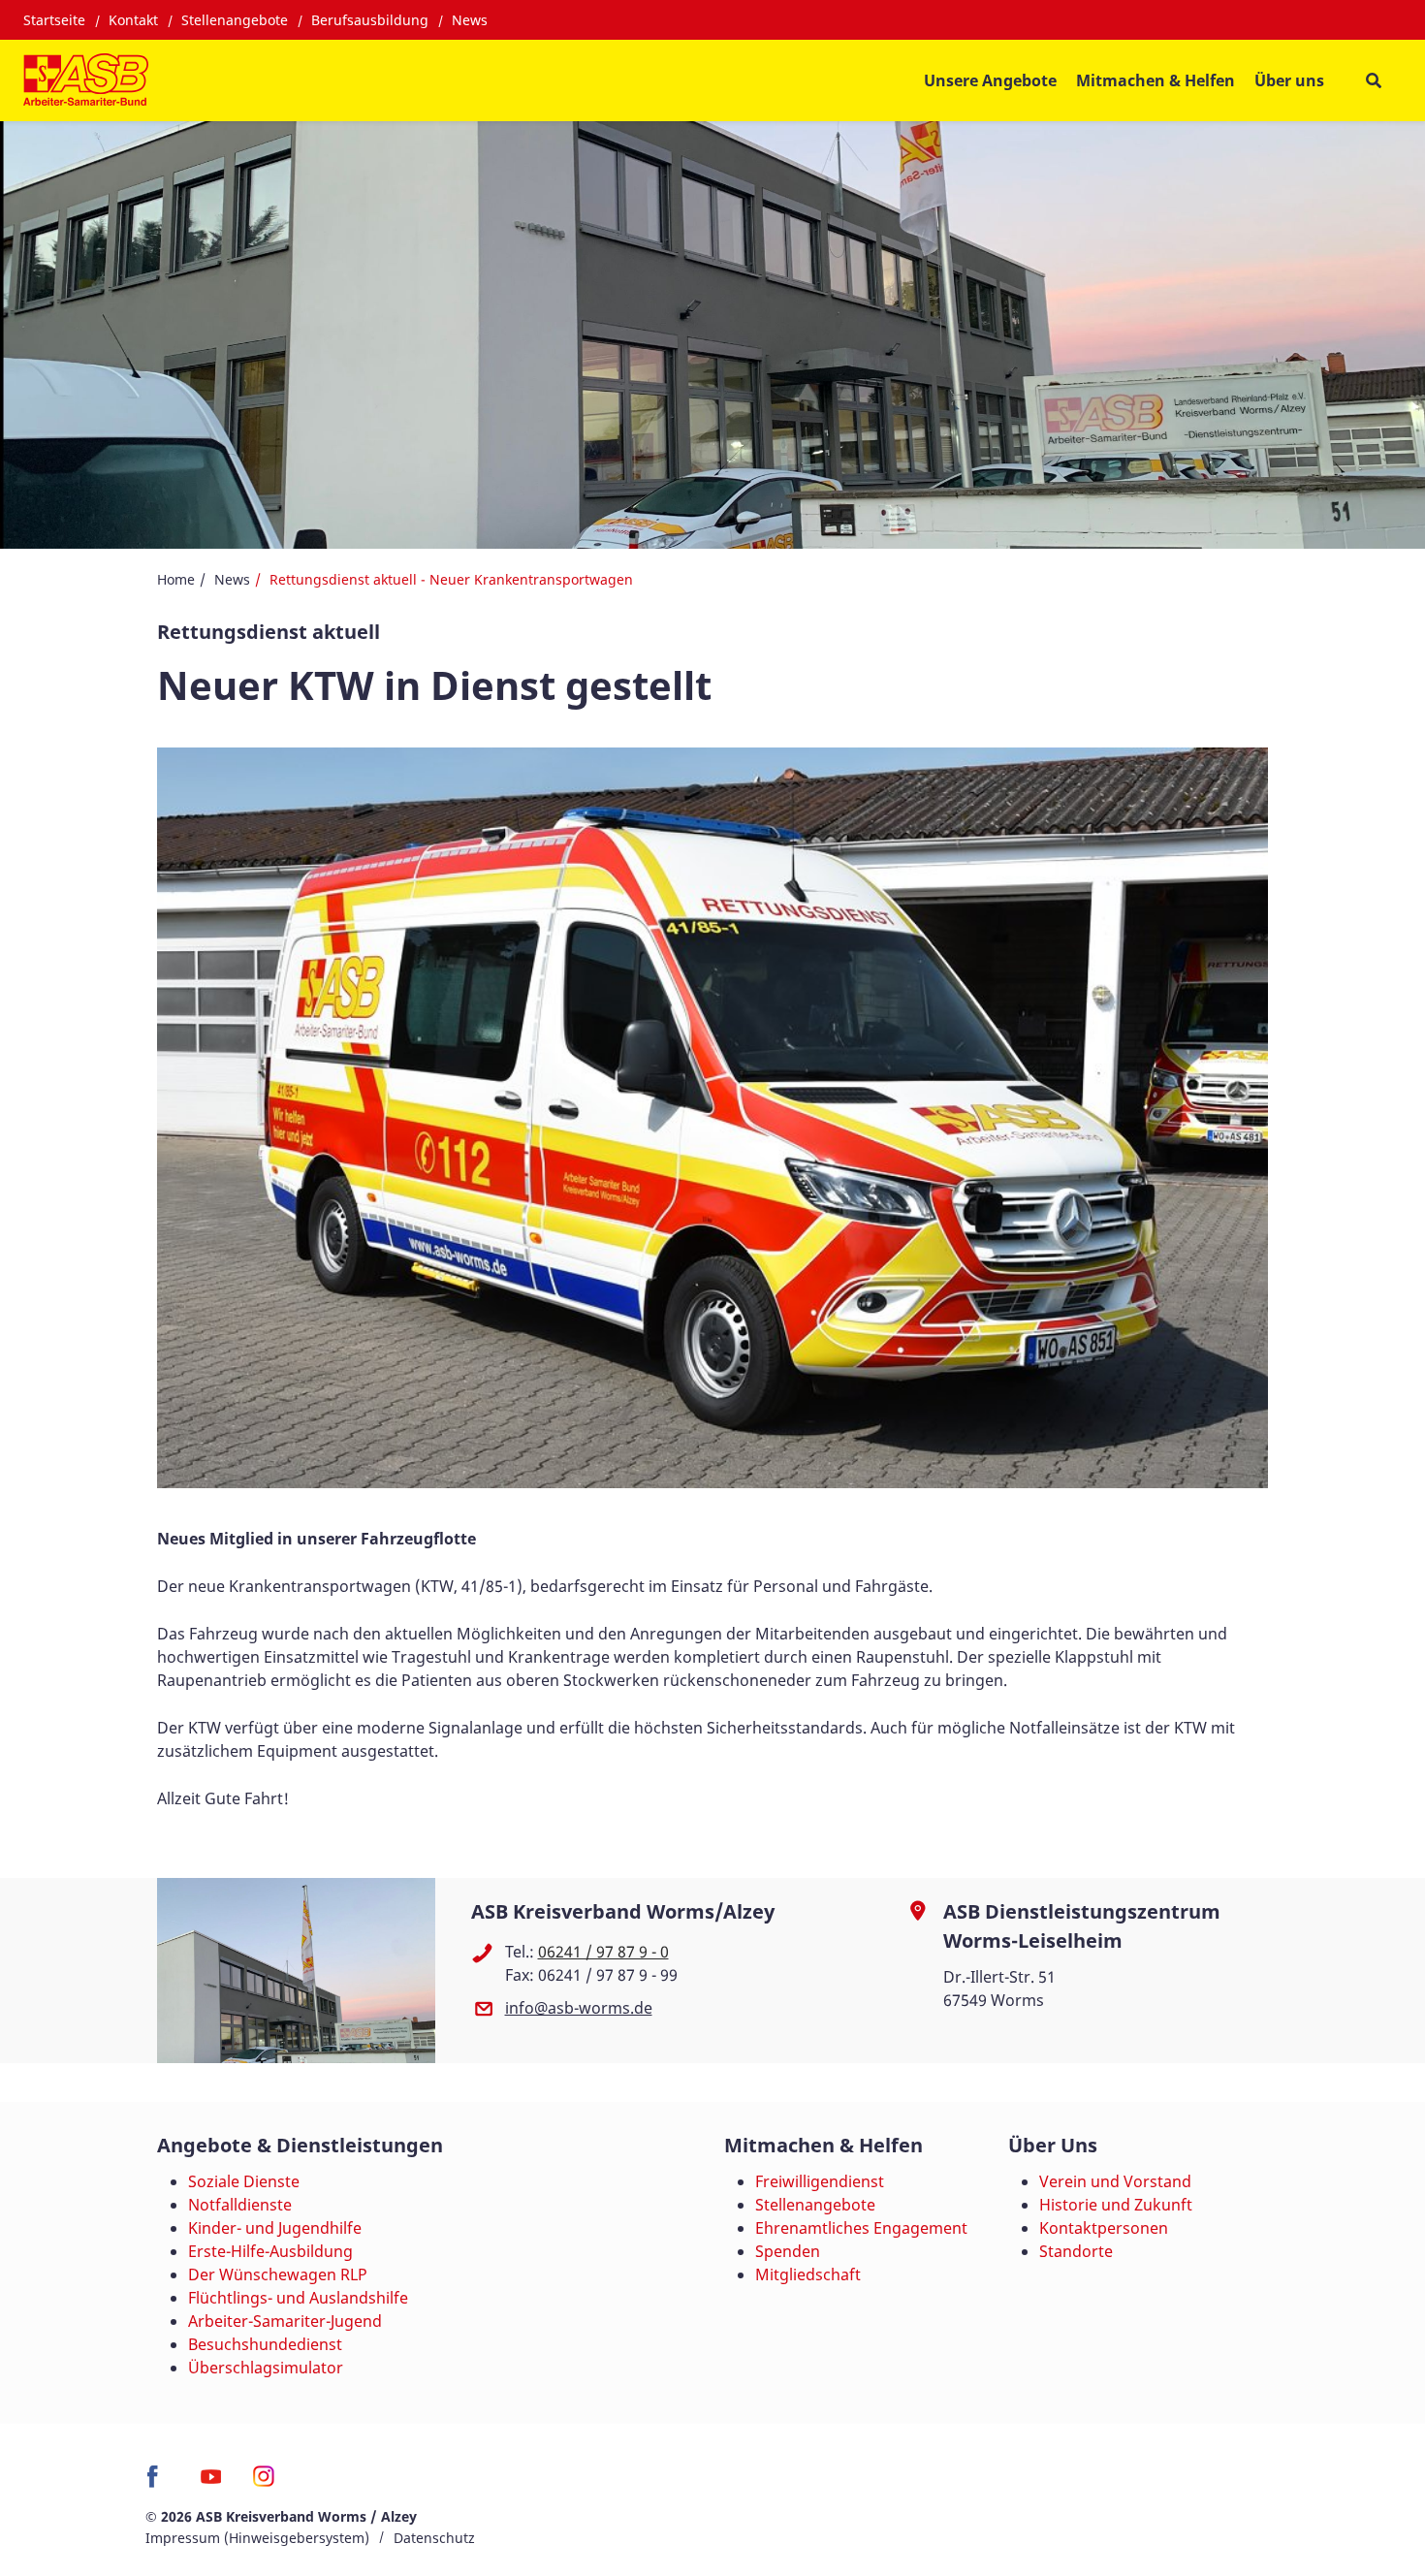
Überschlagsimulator (266, 2368)
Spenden (788, 2251)
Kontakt (133, 20)
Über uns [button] (1289, 80)
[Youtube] (211, 2483)
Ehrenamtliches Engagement (861, 2228)
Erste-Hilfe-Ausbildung (270, 2251)
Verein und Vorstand (1115, 2181)
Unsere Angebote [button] (990, 80)
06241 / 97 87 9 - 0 (603, 1952)
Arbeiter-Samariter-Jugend (285, 2321)
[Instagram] (264, 2483)
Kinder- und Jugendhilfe (275, 2228)
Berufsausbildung (370, 20)
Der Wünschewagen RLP (278, 2274)
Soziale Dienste (244, 2181)
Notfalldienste (240, 2205)
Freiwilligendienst (820, 2181)
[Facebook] (158, 2483)
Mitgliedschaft (808, 2274)
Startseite (54, 20)
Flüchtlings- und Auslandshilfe (298, 2298)
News (470, 20)
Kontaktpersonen (1104, 2228)
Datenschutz (434, 2538)
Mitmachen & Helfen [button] (1156, 80)
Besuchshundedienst (265, 2344)
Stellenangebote (235, 20)
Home (176, 579)
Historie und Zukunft (1116, 2205)
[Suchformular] (1373, 81)
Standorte (1076, 2251)
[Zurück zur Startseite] (86, 80)
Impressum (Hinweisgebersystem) (257, 2538)
